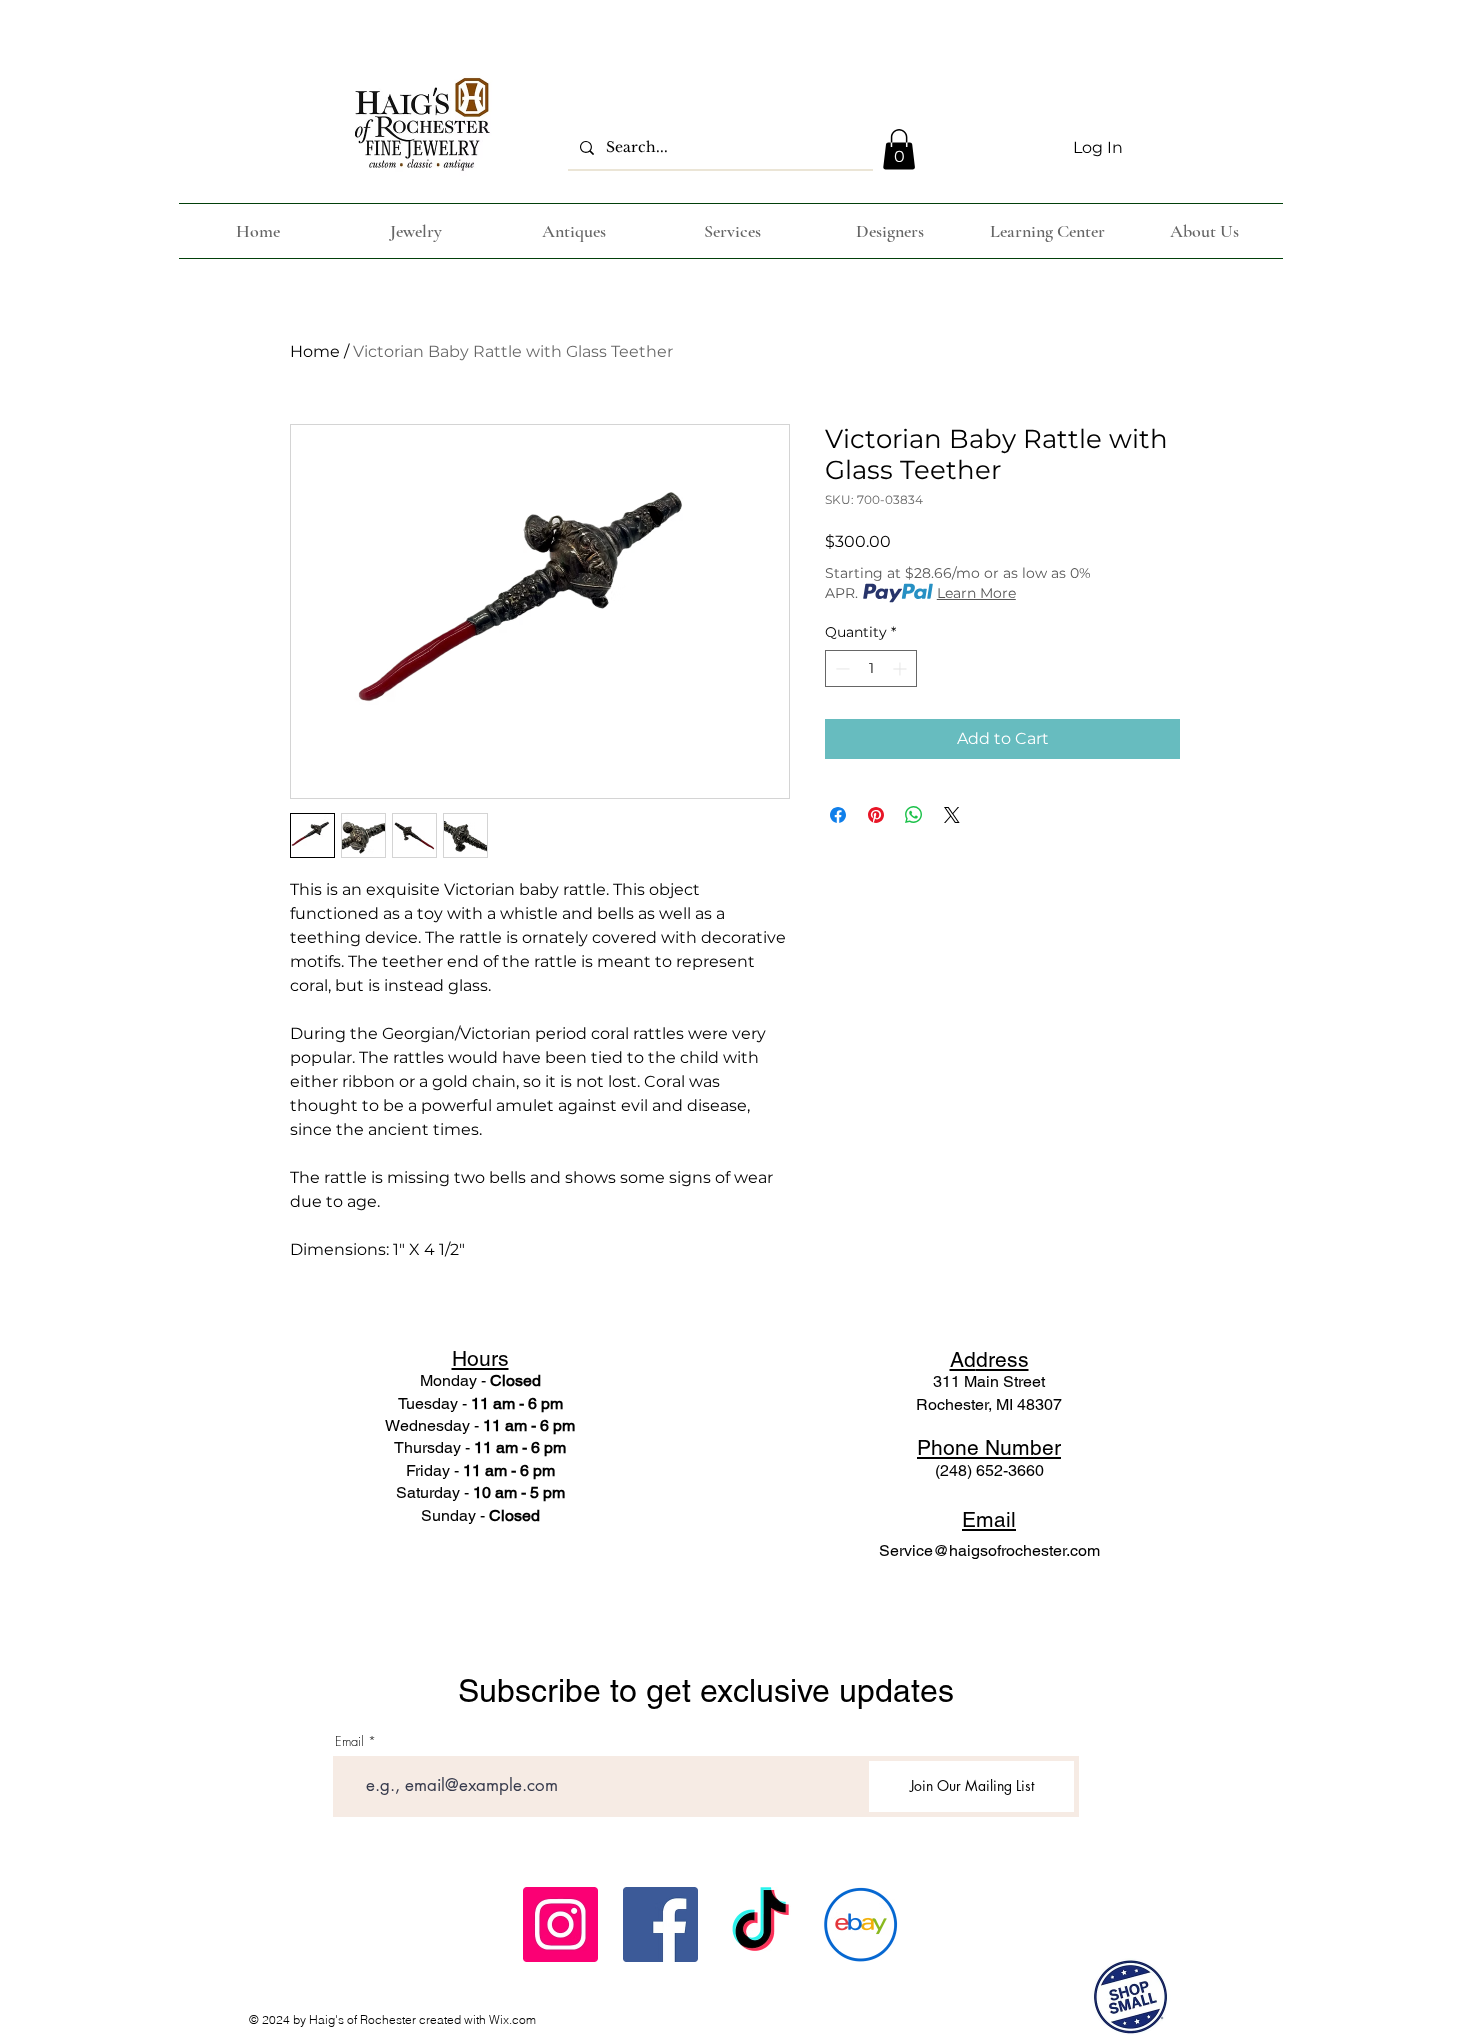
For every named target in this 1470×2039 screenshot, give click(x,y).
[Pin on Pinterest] (876, 815)
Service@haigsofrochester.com (989, 1550)
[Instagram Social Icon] (560, 1924)
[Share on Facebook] (838, 815)
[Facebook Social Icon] (660, 1924)
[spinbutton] (871, 668)
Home (315, 351)
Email (349, 1741)
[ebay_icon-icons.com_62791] (860, 1924)
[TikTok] (760, 1924)
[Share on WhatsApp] (914, 815)
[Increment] (901, 668)
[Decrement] (840, 668)
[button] (899, 149)
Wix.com (512, 2019)
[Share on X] (952, 815)
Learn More (976, 593)
